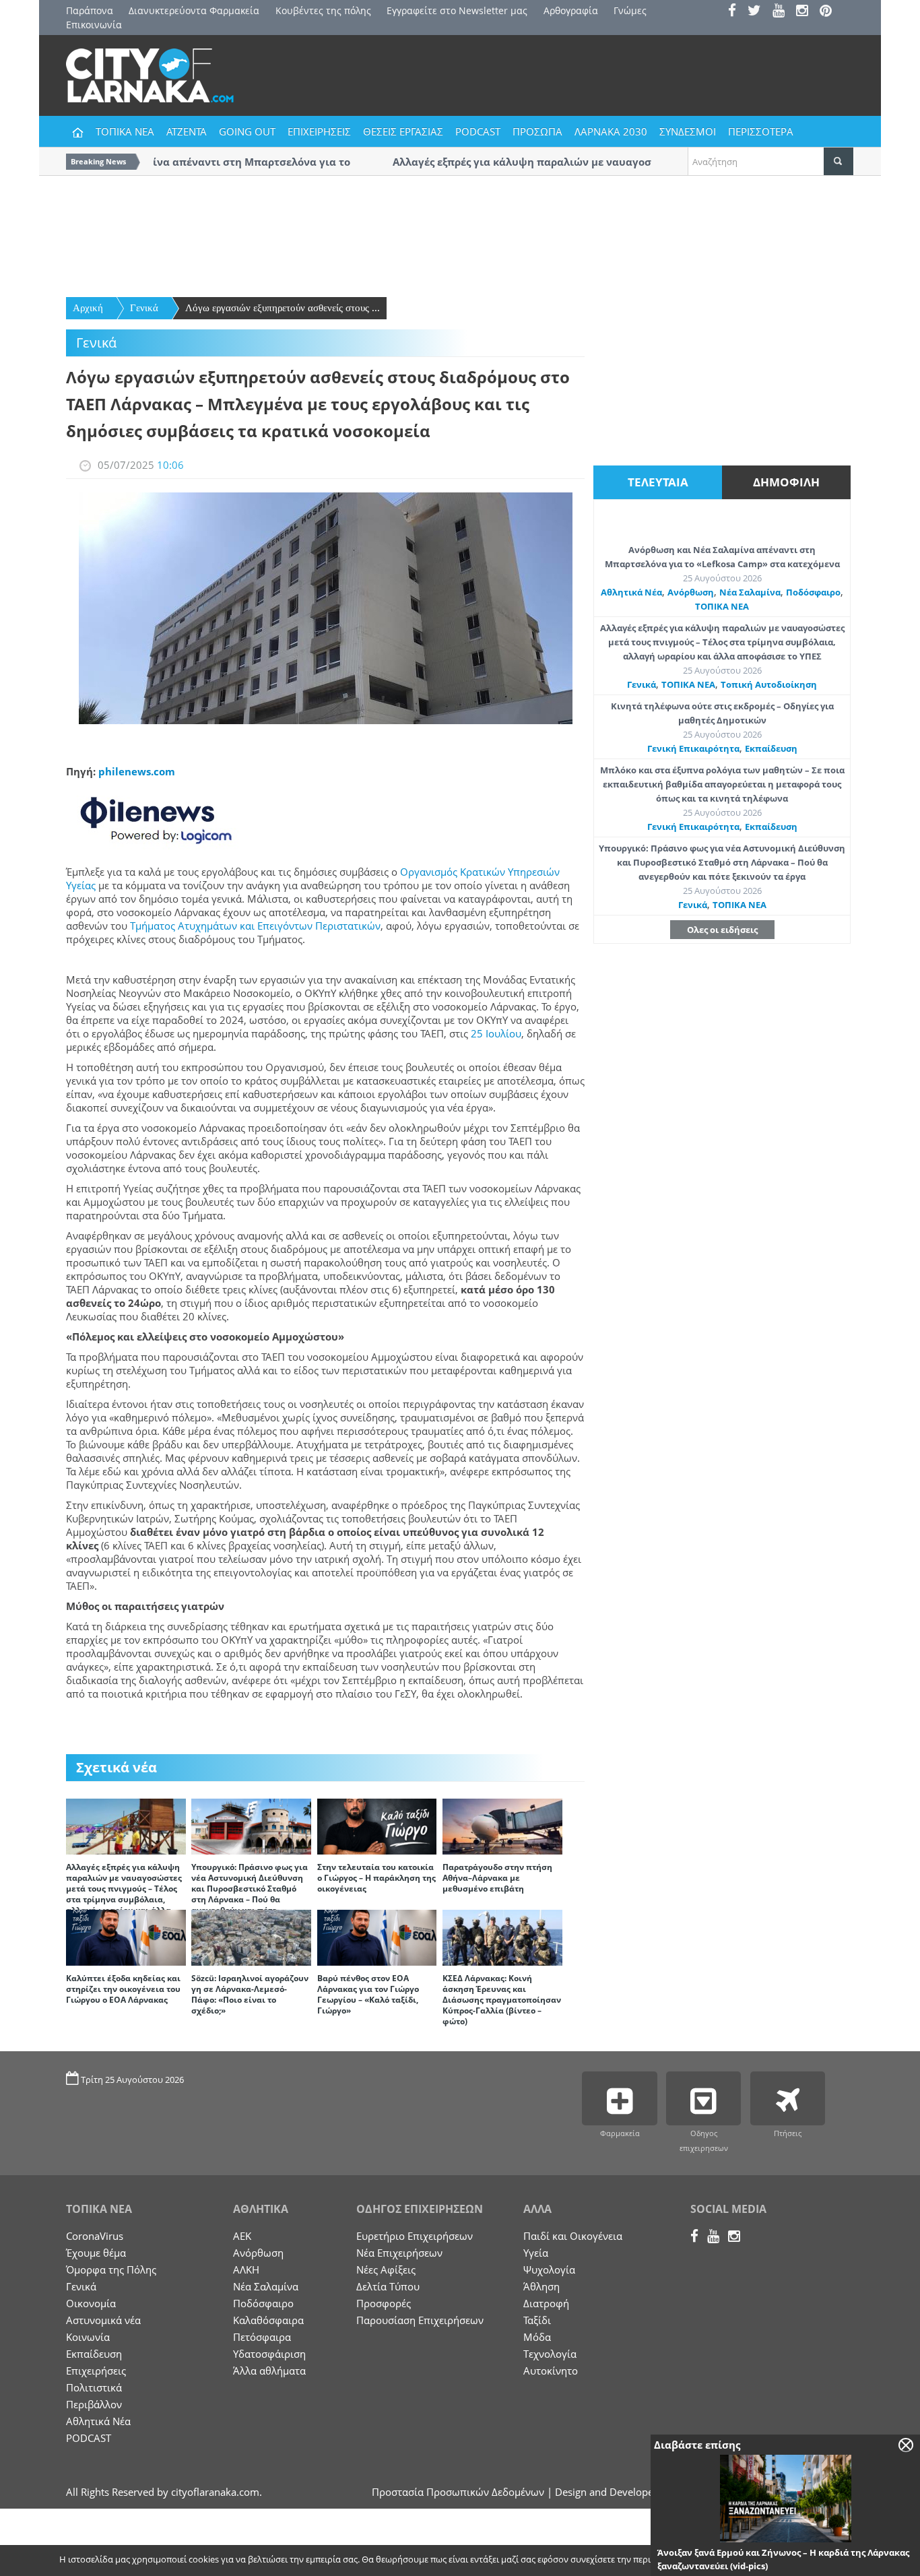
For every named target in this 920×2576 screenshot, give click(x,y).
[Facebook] (736, 12)
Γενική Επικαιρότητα (693, 748)
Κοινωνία (88, 2337)
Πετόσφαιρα (262, 2337)
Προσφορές (384, 2303)
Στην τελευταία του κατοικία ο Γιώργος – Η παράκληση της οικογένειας (376, 1878)
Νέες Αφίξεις (386, 2269)
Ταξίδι (537, 2320)
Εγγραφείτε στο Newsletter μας (457, 10)
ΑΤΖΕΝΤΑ (187, 131)
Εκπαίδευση (771, 748)
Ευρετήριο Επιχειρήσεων (415, 2236)
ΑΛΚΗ (246, 2269)
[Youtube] (783, 12)
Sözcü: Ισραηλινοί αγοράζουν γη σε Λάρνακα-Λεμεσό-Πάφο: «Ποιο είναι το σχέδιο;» (250, 1994)
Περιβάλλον (94, 2404)
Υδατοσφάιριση (269, 2354)
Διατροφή (546, 2303)
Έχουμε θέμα (96, 2253)
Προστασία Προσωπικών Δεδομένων (458, 2492)
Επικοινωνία (94, 25)
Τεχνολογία (550, 2354)
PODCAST (478, 131)
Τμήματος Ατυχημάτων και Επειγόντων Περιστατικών (255, 926)
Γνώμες (630, 10)
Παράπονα (90, 10)
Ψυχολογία (549, 2269)
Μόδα (537, 2337)
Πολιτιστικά (94, 2387)
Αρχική (88, 308)
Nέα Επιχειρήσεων (399, 2253)
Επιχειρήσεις (96, 2371)
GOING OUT (247, 131)
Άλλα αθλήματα (269, 2371)
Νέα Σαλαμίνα (750, 592)
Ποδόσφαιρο (813, 592)
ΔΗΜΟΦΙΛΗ (786, 482)
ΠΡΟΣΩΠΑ (537, 131)
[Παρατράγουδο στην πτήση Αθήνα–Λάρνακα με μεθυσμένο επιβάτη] (502, 1826)
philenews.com (137, 771)
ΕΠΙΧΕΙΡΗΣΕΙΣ (319, 131)
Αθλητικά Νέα (631, 592)
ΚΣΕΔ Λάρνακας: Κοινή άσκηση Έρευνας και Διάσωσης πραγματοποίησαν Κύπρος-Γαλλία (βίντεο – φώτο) (502, 2000)
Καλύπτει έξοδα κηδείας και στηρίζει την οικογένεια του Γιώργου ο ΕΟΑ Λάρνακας (123, 1989)
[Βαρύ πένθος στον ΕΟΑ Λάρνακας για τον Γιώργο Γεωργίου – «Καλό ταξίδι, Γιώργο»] (377, 1937)
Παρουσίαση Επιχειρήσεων (420, 2320)
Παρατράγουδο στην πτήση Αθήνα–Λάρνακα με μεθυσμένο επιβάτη (497, 1878)
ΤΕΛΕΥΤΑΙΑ (658, 482)
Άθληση (541, 2286)
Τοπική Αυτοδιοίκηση (769, 684)
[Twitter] (759, 12)
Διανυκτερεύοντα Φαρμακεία (194, 10)
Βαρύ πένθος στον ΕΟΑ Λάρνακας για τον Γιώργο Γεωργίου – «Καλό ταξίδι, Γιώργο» (368, 1994)
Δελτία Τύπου (388, 2286)
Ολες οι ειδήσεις (722, 930)
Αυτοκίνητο (551, 2371)
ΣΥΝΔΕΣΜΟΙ (688, 131)
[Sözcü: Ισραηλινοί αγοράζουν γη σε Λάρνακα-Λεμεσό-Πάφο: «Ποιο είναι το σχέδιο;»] (251, 1937)
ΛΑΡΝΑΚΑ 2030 (611, 131)
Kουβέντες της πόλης (323, 10)
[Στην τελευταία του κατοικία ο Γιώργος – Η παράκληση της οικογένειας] (377, 1826)
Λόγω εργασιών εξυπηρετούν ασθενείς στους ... (283, 308)
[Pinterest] (830, 12)
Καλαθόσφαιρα (268, 2320)
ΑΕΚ (242, 2236)
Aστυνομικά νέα (103, 2320)
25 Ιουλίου (495, 1033)
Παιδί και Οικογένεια (573, 2236)
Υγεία (536, 2253)
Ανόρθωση (691, 592)
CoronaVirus (95, 2236)
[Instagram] (807, 12)
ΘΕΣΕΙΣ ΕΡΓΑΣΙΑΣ (403, 131)
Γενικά (144, 308)
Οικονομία (91, 2303)
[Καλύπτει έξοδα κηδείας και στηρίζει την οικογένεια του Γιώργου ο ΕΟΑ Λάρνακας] (126, 1937)
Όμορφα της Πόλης (111, 2269)
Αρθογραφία (571, 10)
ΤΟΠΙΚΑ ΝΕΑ (125, 131)
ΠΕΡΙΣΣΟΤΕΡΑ (761, 131)
